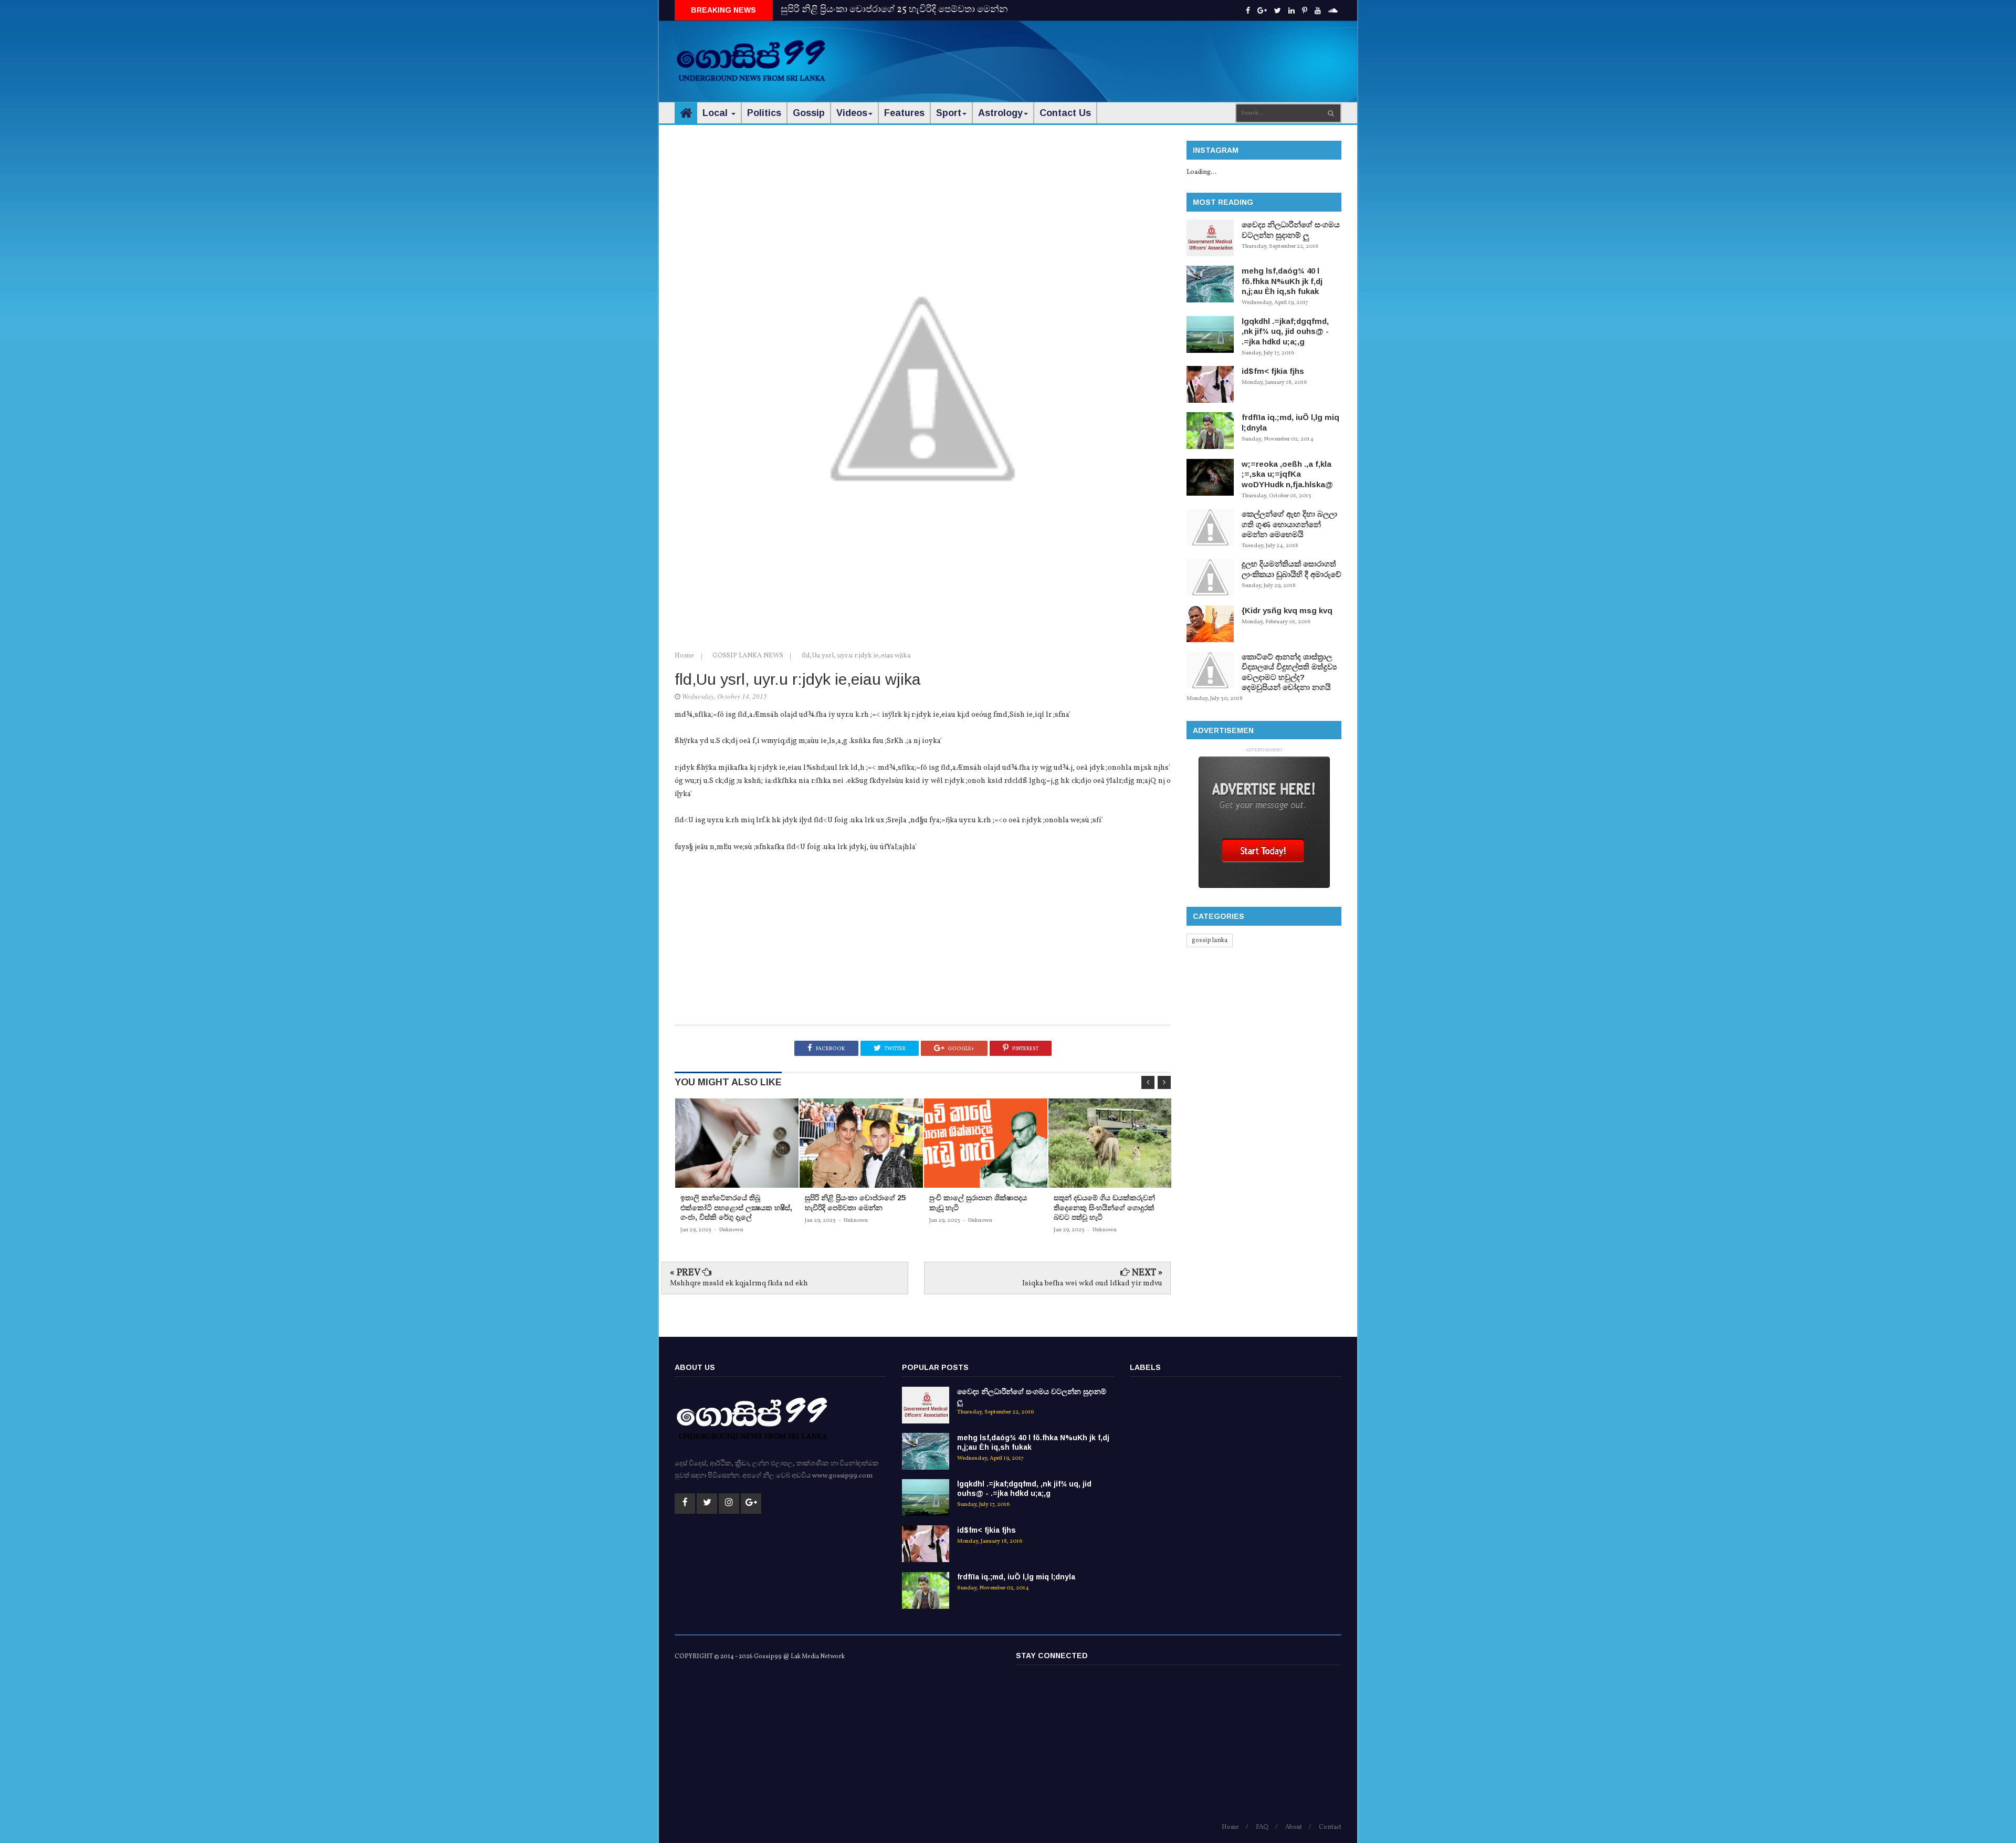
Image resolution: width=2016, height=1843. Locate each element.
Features (904, 113)
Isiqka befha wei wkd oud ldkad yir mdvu (1092, 1284)
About (1294, 1827)
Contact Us (1065, 113)
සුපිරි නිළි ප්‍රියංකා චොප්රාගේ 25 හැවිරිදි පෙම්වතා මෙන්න (894, 10)
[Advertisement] (1150, 53)
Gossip (809, 113)
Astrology (1000, 113)
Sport (949, 113)
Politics (764, 113)
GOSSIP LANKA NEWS (749, 656)
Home (685, 656)
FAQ (1262, 1827)
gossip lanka (1210, 940)
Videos (852, 113)
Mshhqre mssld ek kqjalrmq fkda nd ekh (739, 1284)
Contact (1330, 1827)
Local (716, 113)
